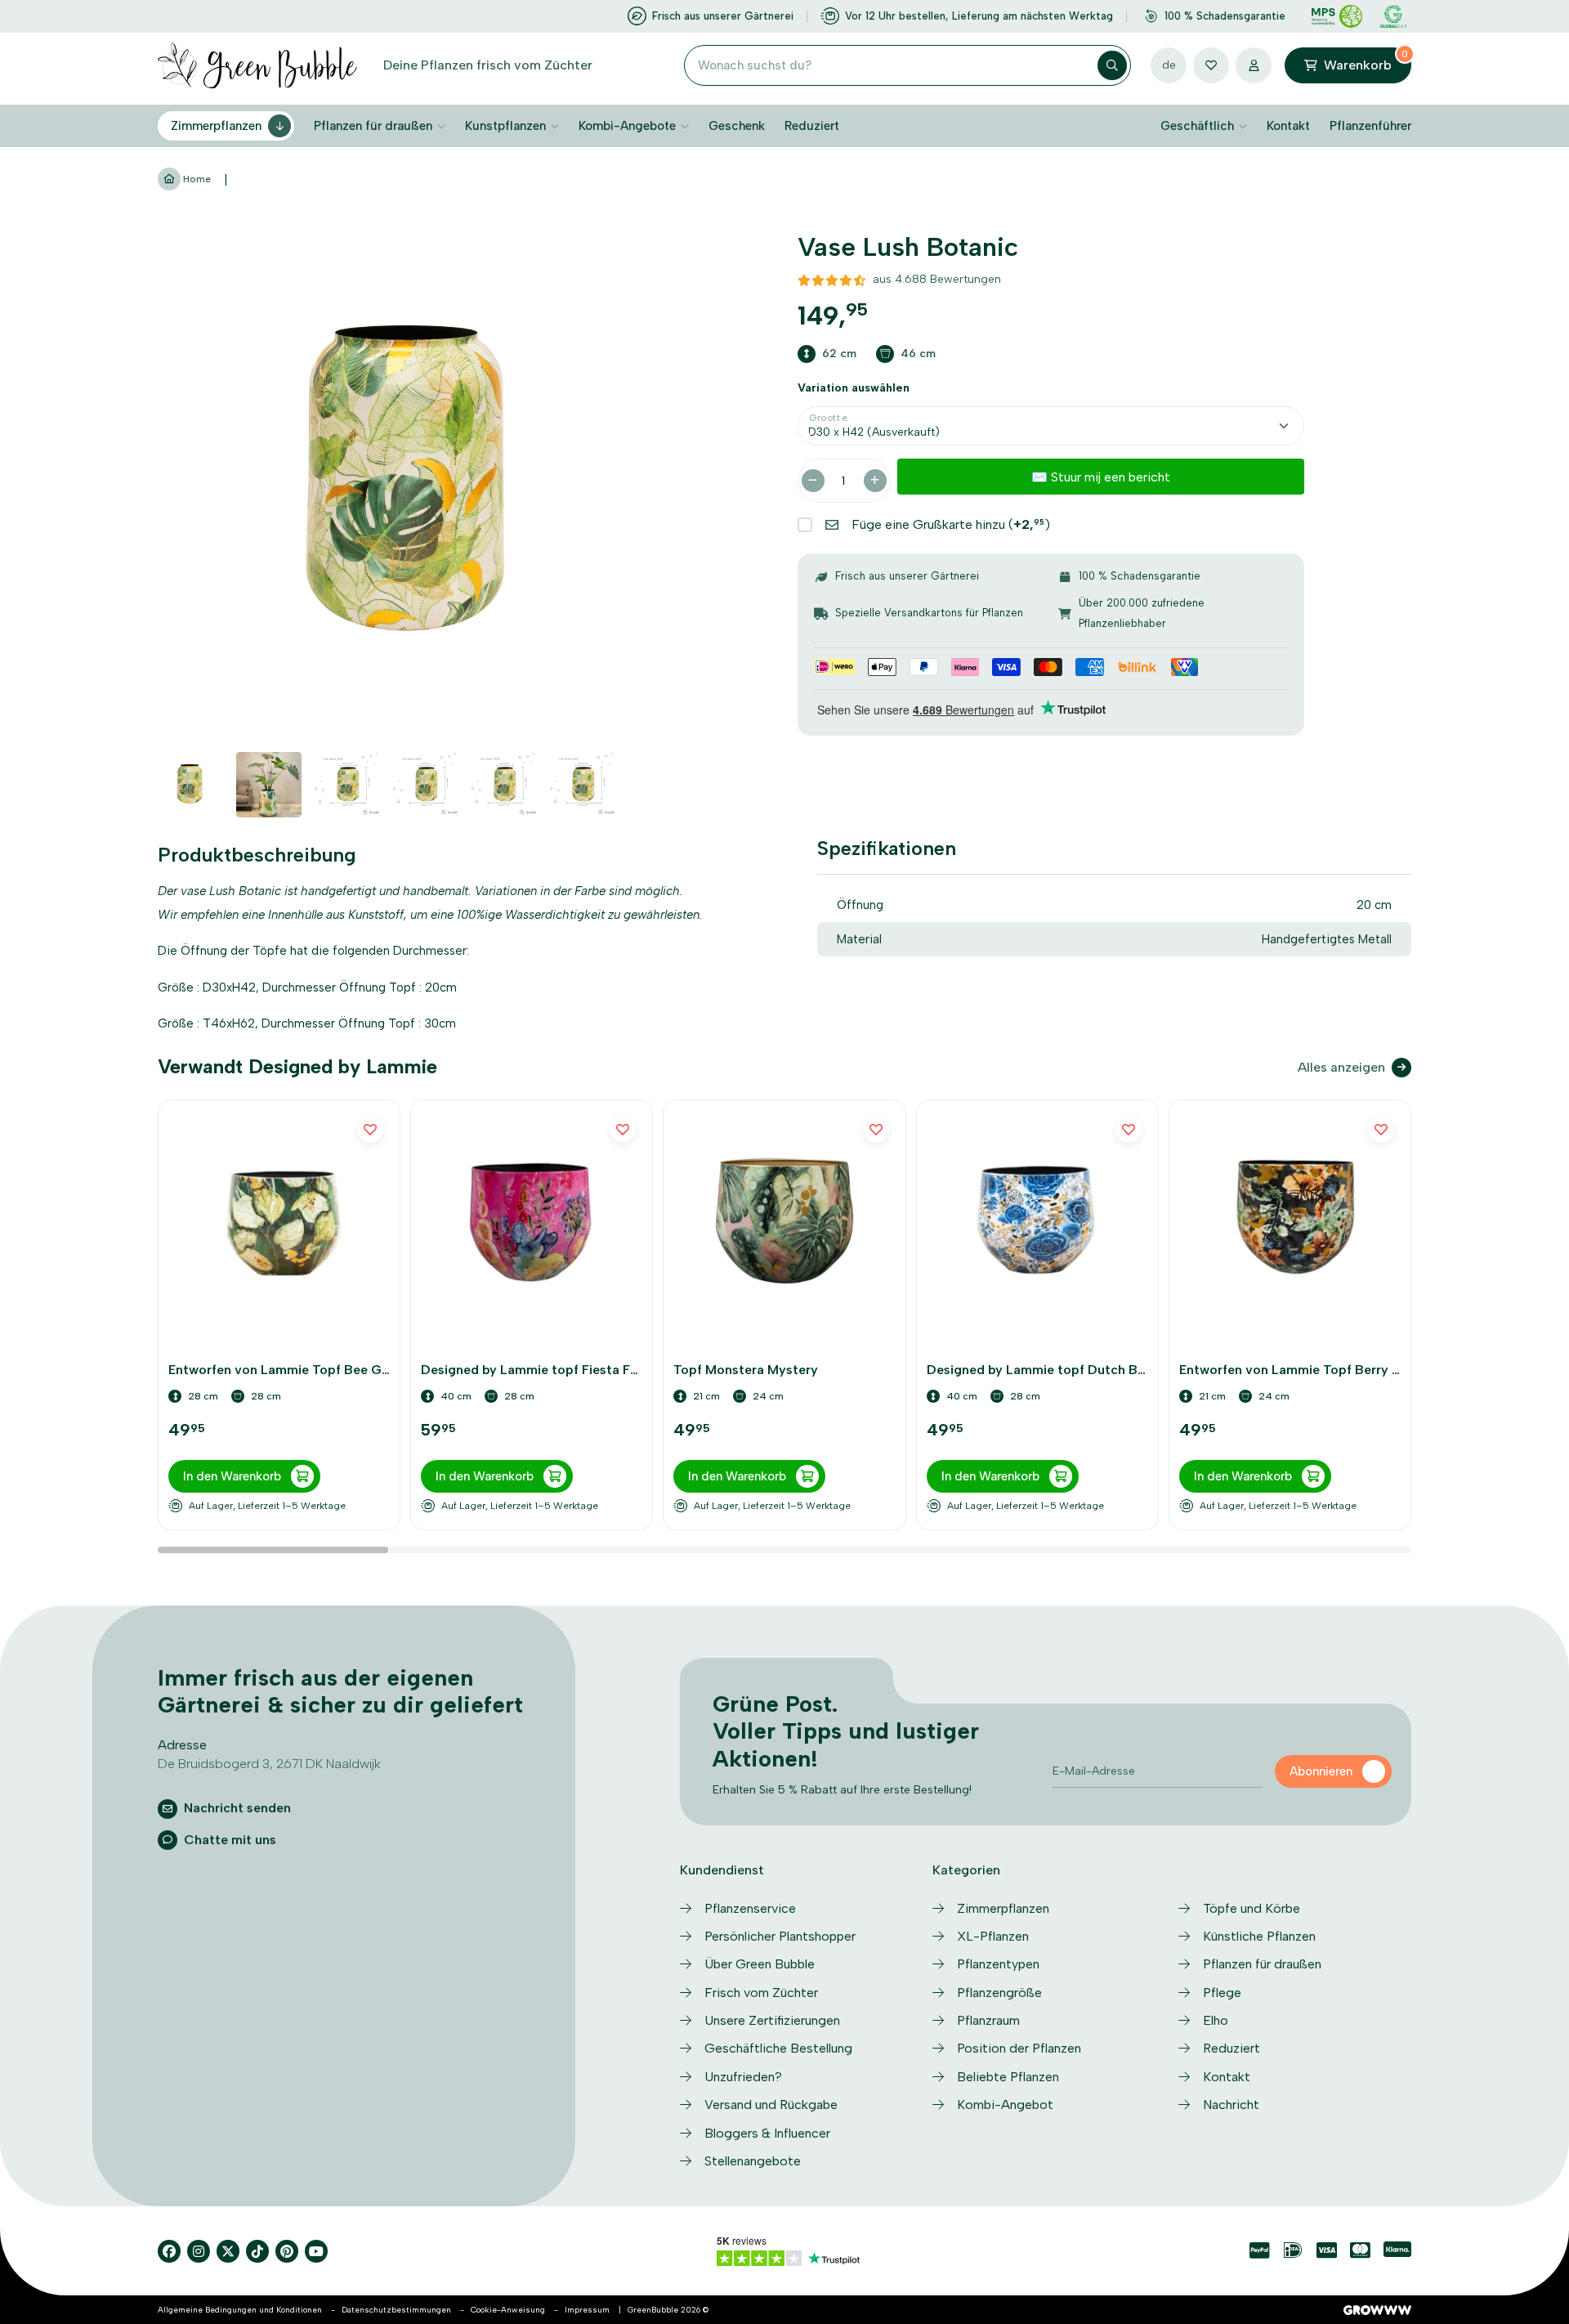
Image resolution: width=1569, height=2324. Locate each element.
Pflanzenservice (750, 1908)
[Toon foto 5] (504, 785)
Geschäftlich (1197, 126)
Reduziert (812, 126)
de (1169, 65)
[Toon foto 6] (583, 785)
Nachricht (1231, 2105)
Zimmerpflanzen (216, 126)
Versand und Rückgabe (771, 2105)
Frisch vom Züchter (761, 1993)
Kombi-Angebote (627, 126)
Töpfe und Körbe (1252, 1908)
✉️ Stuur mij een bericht (1101, 477)
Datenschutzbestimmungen (396, 2310)
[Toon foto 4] (426, 785)
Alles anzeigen (1341, 1067)
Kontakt (1288, 126)
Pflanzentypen (998, 1964)
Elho (1216, 2020)
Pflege (1222, 1993)
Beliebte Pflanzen (1008, 2077)
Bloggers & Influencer (767, 2133)
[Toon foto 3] (347, 785)
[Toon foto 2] (269, 785)
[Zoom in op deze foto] (411, 485)
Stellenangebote (753, 2161)
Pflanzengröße (999, 1993)
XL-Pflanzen (993, 1936)
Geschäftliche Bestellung (778, 2048)
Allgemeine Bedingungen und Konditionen (240, 2310)
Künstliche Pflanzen (1259, 1936)
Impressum (587, 2310)
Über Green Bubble (760, 1964)
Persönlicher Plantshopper (780, 1936)
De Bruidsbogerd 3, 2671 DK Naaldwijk (269, 1764)
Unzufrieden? (743, 2077)
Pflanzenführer (1370, 126)
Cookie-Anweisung (508, 2310)
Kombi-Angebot (1005, 2105)
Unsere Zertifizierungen (772, 2020)
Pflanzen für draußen (373, 126)
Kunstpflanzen (505, 126)
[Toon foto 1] (190, 785)
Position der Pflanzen (1019, 2048)
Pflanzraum (988, 2020)
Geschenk (737, 126)
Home (196, 179)
